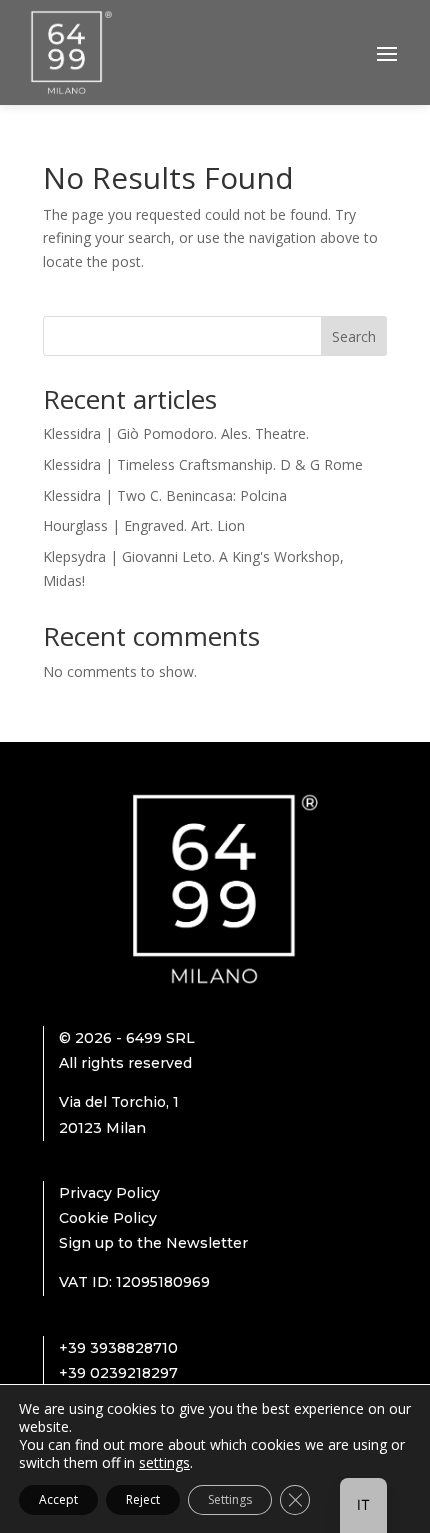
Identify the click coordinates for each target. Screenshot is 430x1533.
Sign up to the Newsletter (153, 1243)
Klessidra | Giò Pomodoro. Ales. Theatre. (176, 433)
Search (354, 336)
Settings (230, 1499)
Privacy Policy (109, 1193)
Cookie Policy (108, 1218)
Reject (143, 1499)
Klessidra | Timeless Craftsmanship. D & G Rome (203, 464)
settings (164, 1463)
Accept (58, 1499)
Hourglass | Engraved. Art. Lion (144, 525)
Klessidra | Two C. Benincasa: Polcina (165, 495)
